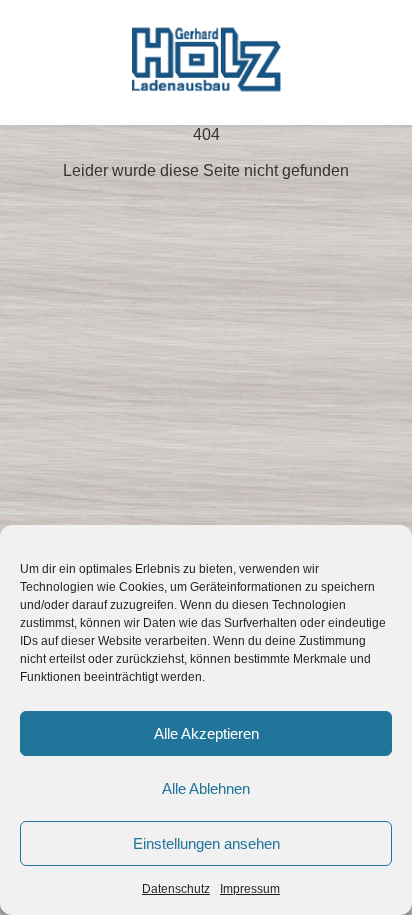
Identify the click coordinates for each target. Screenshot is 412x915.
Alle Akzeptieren (206, 733)
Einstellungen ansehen (206, 843)
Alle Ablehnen (206, 788)
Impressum (250, 889)
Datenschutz (176, 889)
